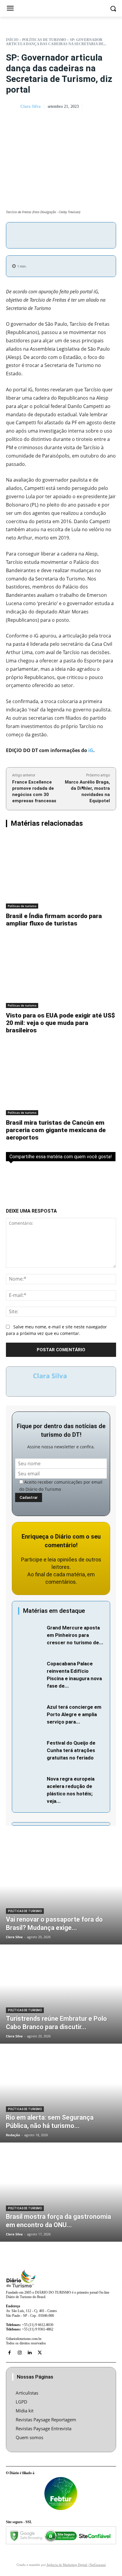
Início (12, 40)
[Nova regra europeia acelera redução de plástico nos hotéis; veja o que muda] (31, 1783)
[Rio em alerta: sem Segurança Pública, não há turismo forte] (61, 2094)
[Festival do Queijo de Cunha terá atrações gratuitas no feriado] (31, 1747)
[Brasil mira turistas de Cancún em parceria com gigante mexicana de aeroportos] (61, 1079)
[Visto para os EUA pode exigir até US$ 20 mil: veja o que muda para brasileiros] (61, 972)
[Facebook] (43, 234)
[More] (98, 234)
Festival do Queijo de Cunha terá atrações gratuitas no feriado (71, 1750)
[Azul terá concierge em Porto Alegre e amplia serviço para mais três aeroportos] (31, 1712)
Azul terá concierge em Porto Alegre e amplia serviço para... (74, 1714)
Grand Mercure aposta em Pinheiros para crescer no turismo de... (75, 1635)
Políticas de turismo (44, 40)
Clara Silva (30, 106)
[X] (57, 234)
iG (91, 750)
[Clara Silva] (13, 107)
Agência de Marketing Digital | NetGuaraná (76, 2565)
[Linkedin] (30, 2353)
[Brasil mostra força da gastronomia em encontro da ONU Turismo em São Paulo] (61, 2193)
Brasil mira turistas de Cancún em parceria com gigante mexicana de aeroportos (56, 1130)
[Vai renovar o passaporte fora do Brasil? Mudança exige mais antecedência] (61, 1895)
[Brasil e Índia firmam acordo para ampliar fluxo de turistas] (61, 872)
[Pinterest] (70, 234)
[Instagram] (20, 2353)
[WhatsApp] (84, 234)
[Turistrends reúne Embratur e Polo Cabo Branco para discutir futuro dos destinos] (61, 1995)
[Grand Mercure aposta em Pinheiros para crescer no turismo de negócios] (31, 1632)
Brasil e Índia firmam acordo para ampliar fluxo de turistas (54, 920)
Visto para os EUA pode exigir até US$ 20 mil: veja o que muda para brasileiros (60, 1023)
